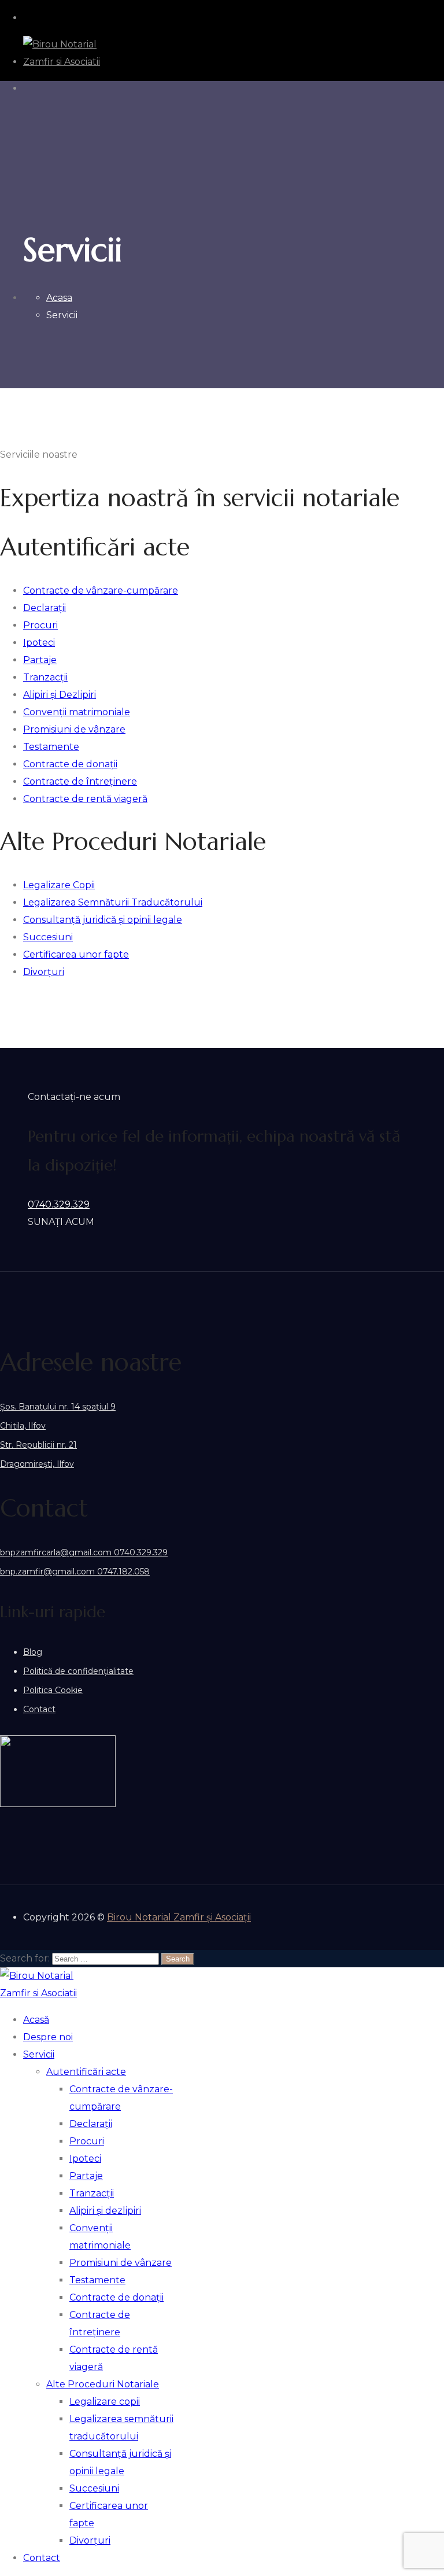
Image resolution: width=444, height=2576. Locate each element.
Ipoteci (85, 2159)
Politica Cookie (53, 1690)
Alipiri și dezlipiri (105, 2211)
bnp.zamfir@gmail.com (47, 1572)
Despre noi (48, 2037)
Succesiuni (94, 2488)
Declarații (91, 2124)
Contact (39, 1709)
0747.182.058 (122, 1572)
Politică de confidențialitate (78, 1671)
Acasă (36, 2020)
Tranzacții (92, 2193)
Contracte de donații (116, 2297)
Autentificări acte (86, 2072)
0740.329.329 (59, 1204)
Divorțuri (90, 2540)
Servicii (39, 2054)
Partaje (86, 2176)
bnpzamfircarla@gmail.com (56, 1552)
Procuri (87, 2141)
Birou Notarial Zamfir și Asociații (179, 1917)
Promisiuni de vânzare (121, 2263)
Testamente (97, 2280)
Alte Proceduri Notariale (103, 2384)
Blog (33, 1652)
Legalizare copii (105, 2402)
